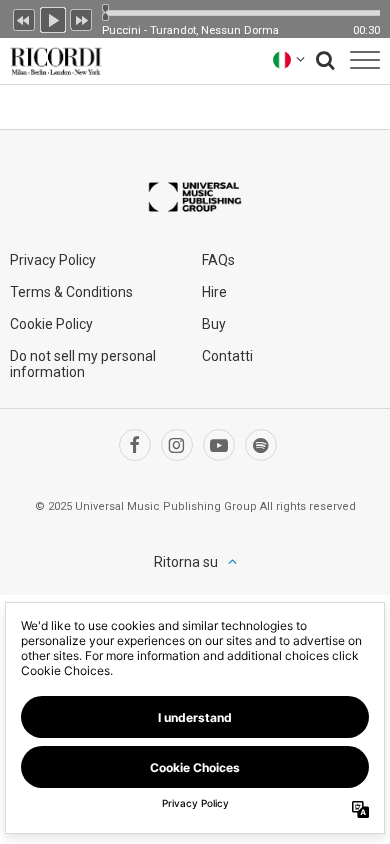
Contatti (227, 356)
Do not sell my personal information (83, 364)
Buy (214, 324)
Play (53, 18)
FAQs (218, 260)
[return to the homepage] (52, 59)
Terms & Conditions (71, 292)
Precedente (24, 18)
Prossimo (82, 18)
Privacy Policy (53, 260)
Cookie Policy (51, 324)
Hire (214, 292)
